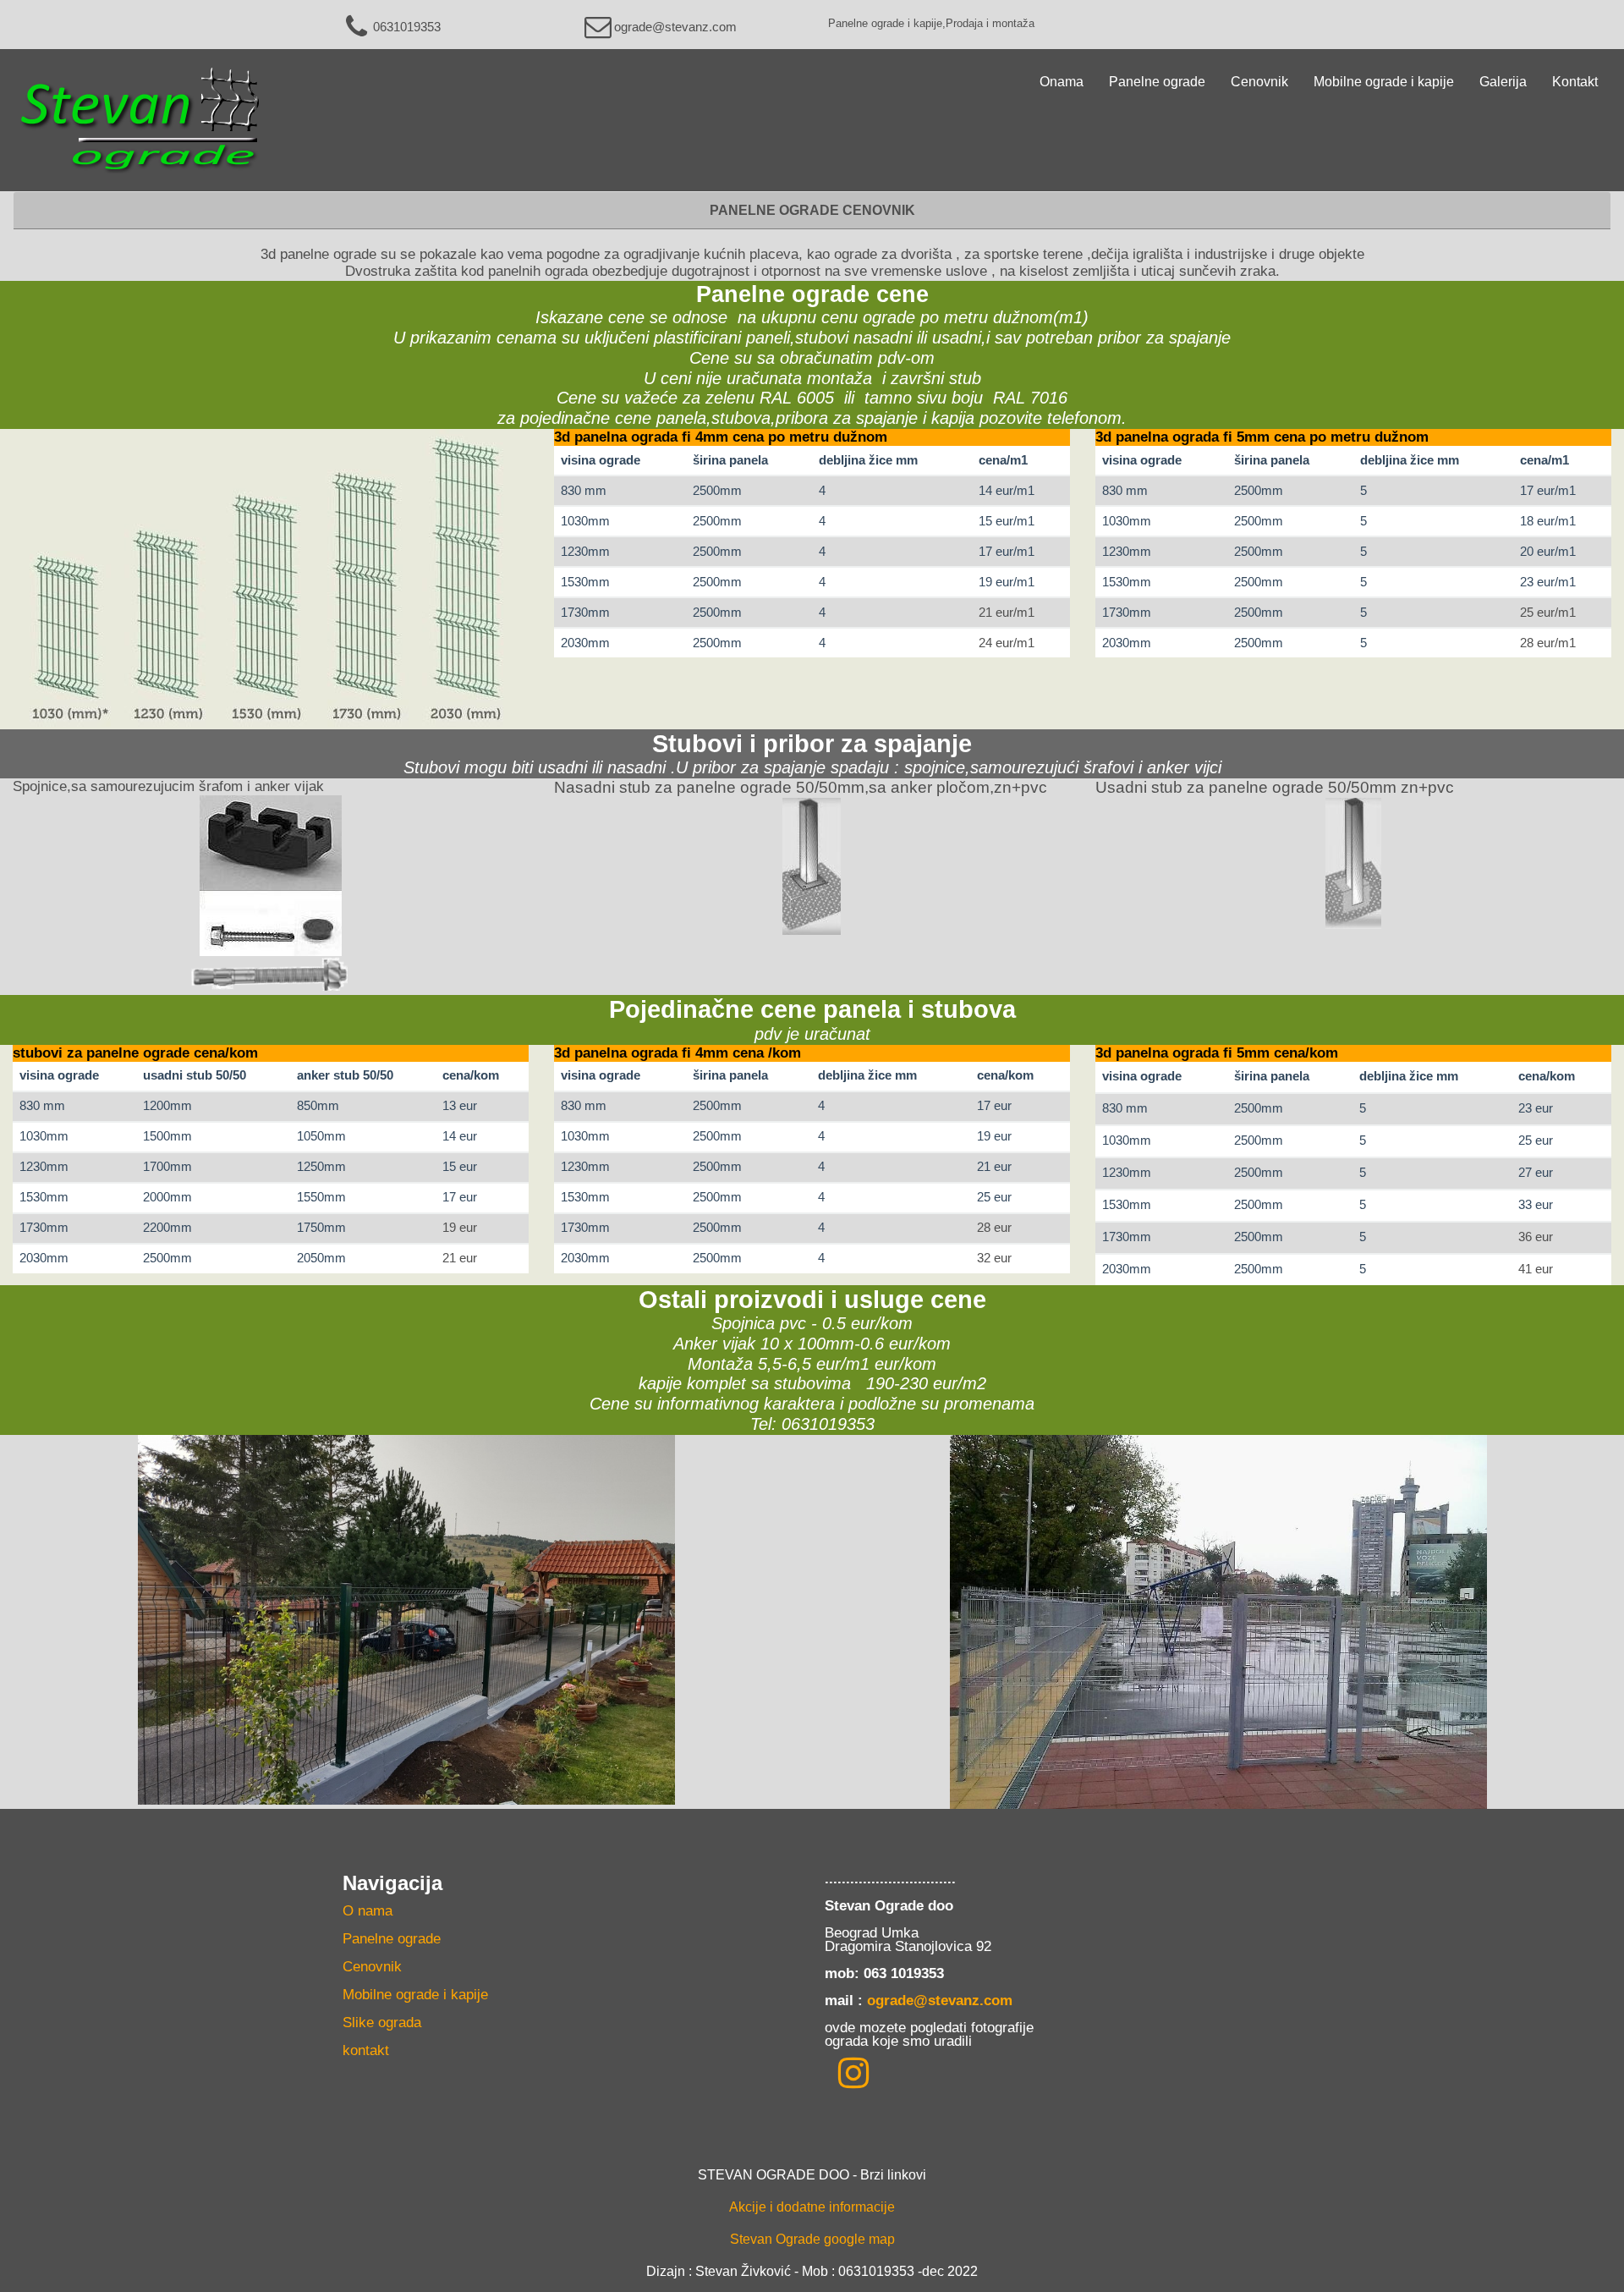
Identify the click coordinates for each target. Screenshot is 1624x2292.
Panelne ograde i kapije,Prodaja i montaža (931, 23)
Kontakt (1575, 82)
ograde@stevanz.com (675, 27)
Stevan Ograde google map (812, 2239)
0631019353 (407, 27)
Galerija (1503, 82)
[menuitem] (571, 1914)
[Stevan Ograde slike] (853, 2073)
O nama (368, 1911)
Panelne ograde (1157, 82)
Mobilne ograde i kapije (1384, 82)
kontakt (366, 2050)
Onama (1062, 82)
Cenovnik (1259, 82)
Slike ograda (382, 2023)
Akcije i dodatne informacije (812, 2207)
